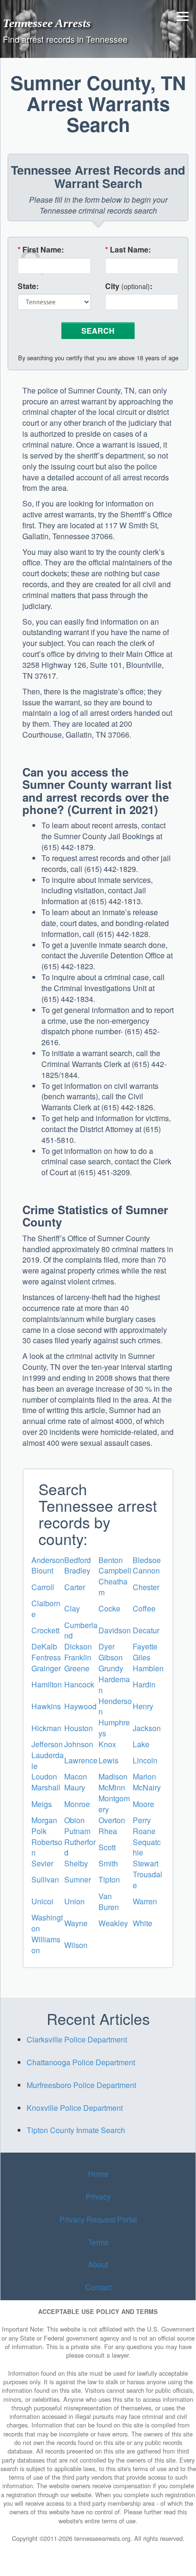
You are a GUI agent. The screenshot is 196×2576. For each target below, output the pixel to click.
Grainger (46, 1668)
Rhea (108, 1831)
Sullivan (45, 1879)
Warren (145, 1901)
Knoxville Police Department (75, 2108)
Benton (111, 1560)
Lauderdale (48, 1761)
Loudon (44, 1776)
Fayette (145, 1646)
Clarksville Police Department (77, 2039)
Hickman (46, 1728)
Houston (78, 1728)
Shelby (76, 1863)
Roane (144, 1831)
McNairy (147, 1787)
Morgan (44, 1820)
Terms (98, 2242)
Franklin (78, 1657)
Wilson (76, 1945)
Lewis (108, 1760)
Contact (98, 2287)
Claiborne (46, 1609)
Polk (39, 1831)
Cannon (146, 1570)
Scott (107, 1847)
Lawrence (81, 1760)
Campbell (115, 1570)
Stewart (146, 1863)
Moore (143, 1804)
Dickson (78, 1646)
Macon (76, 1776)
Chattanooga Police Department (81, 2062)
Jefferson (47, 1744)
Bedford (78, 1560)
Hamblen (148, 1668)
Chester (146, 1587)
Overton (112, 1820)
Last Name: (128, 250)
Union (74, 1901)
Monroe (77, 1804)
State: (28, 286)
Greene (77, 1668)
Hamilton (47, 1684)
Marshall (46, 1787)
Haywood (80, 1706)
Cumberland (81, 1630)
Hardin (144, 1684)
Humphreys (114, 1728)
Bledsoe (147, 1560)
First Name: (41, 250)
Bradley (77, 1570)
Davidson (115, 1630)
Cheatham (113, 1587)
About (98, 2265)
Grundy (111, 1668)
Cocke (109, 1608)
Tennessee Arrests (47, 23)
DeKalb (44, 1646)
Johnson (79, 1744)
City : (129, 286)
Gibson (111, 1657)
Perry (142, 1820)
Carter (75, 1587)
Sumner (78, 1879)
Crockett (45, 1630)
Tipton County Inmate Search (76, 2130)
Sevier (42, 1863)
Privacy (98, 2197)
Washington (47, 1923)
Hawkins (46, 1706)
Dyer (107, 1646)
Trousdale (147, 1880)
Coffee (144, 1608)
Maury (75, 1787)
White (142, 1923)
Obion (74, 1820)
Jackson (147, 1728)
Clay (72, 1608)
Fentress (46, 1657)
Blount (42, 1570)
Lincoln (145, 1760)
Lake (141, 1744)
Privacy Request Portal (98, 2219)
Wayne (76, 1923)
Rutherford (80, 1847)
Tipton (109, 1879)
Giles (142, 1657)
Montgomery (114, 1804)
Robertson (47, 1847)
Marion (144, 1776)
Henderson (115, 1706)
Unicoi (42, 1901)
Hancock (79, 1684)
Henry (143, 1706)
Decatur (146, 1630)
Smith (108, 1863)
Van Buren (109, 1902)
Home (98, 2174)
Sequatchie (147, 1847)
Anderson (48, 1560)
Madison (113, 1776)
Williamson (46, 1945)
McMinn (112, 1787)
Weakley (113, 1923)
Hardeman (114, 1685)
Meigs (42, 1804)
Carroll (43, 1587)
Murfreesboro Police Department (81, 2085)
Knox (107, 1744)
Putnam (77, 1831)
